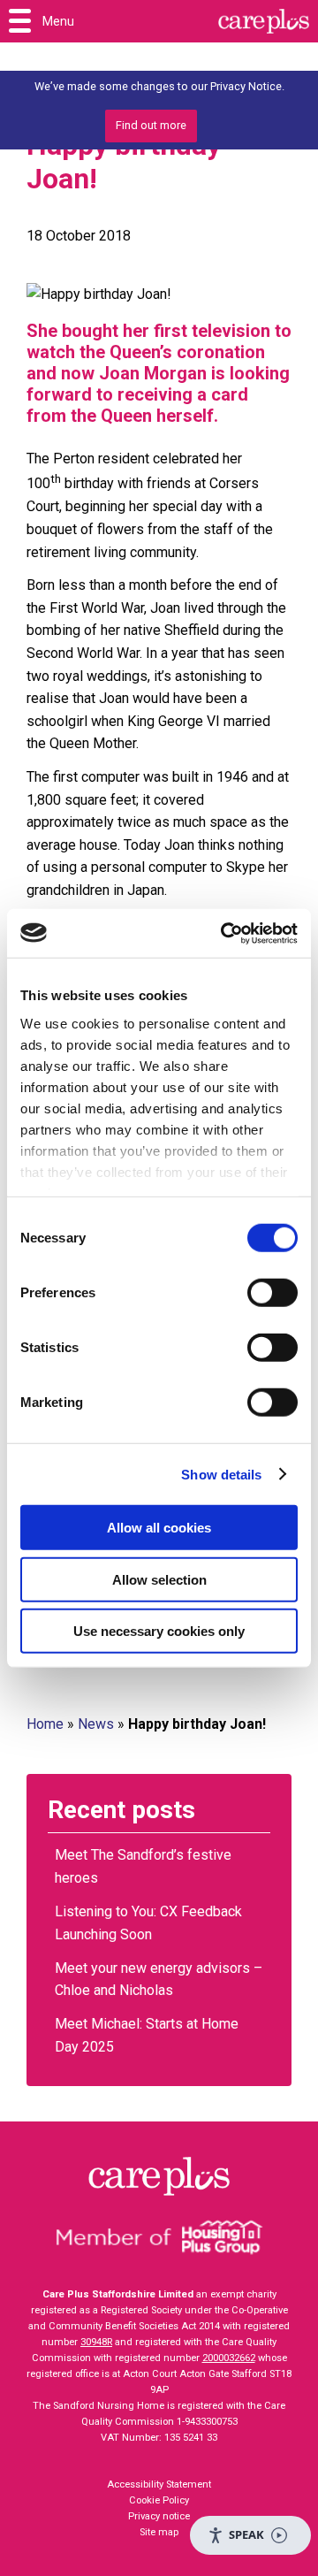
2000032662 (229, 2358)
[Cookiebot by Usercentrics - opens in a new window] (224, 933)
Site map (159, 2532)
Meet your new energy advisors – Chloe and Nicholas (159, 1980)
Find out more (151, 125)
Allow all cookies (159, 1528)
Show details (221, 1474)
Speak (246, 2534)
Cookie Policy (159, 2500)
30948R (96, 2342)
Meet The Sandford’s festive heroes (143, 1866)
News (96, 1724)
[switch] (273, 1293)
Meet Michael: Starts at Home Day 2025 (147, 2035)
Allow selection (159, 1579)
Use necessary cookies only (159, 1631)
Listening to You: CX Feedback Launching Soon (148, 1923)
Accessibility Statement (159, 2484)
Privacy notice (159, 2516)
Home (45, 1724)
